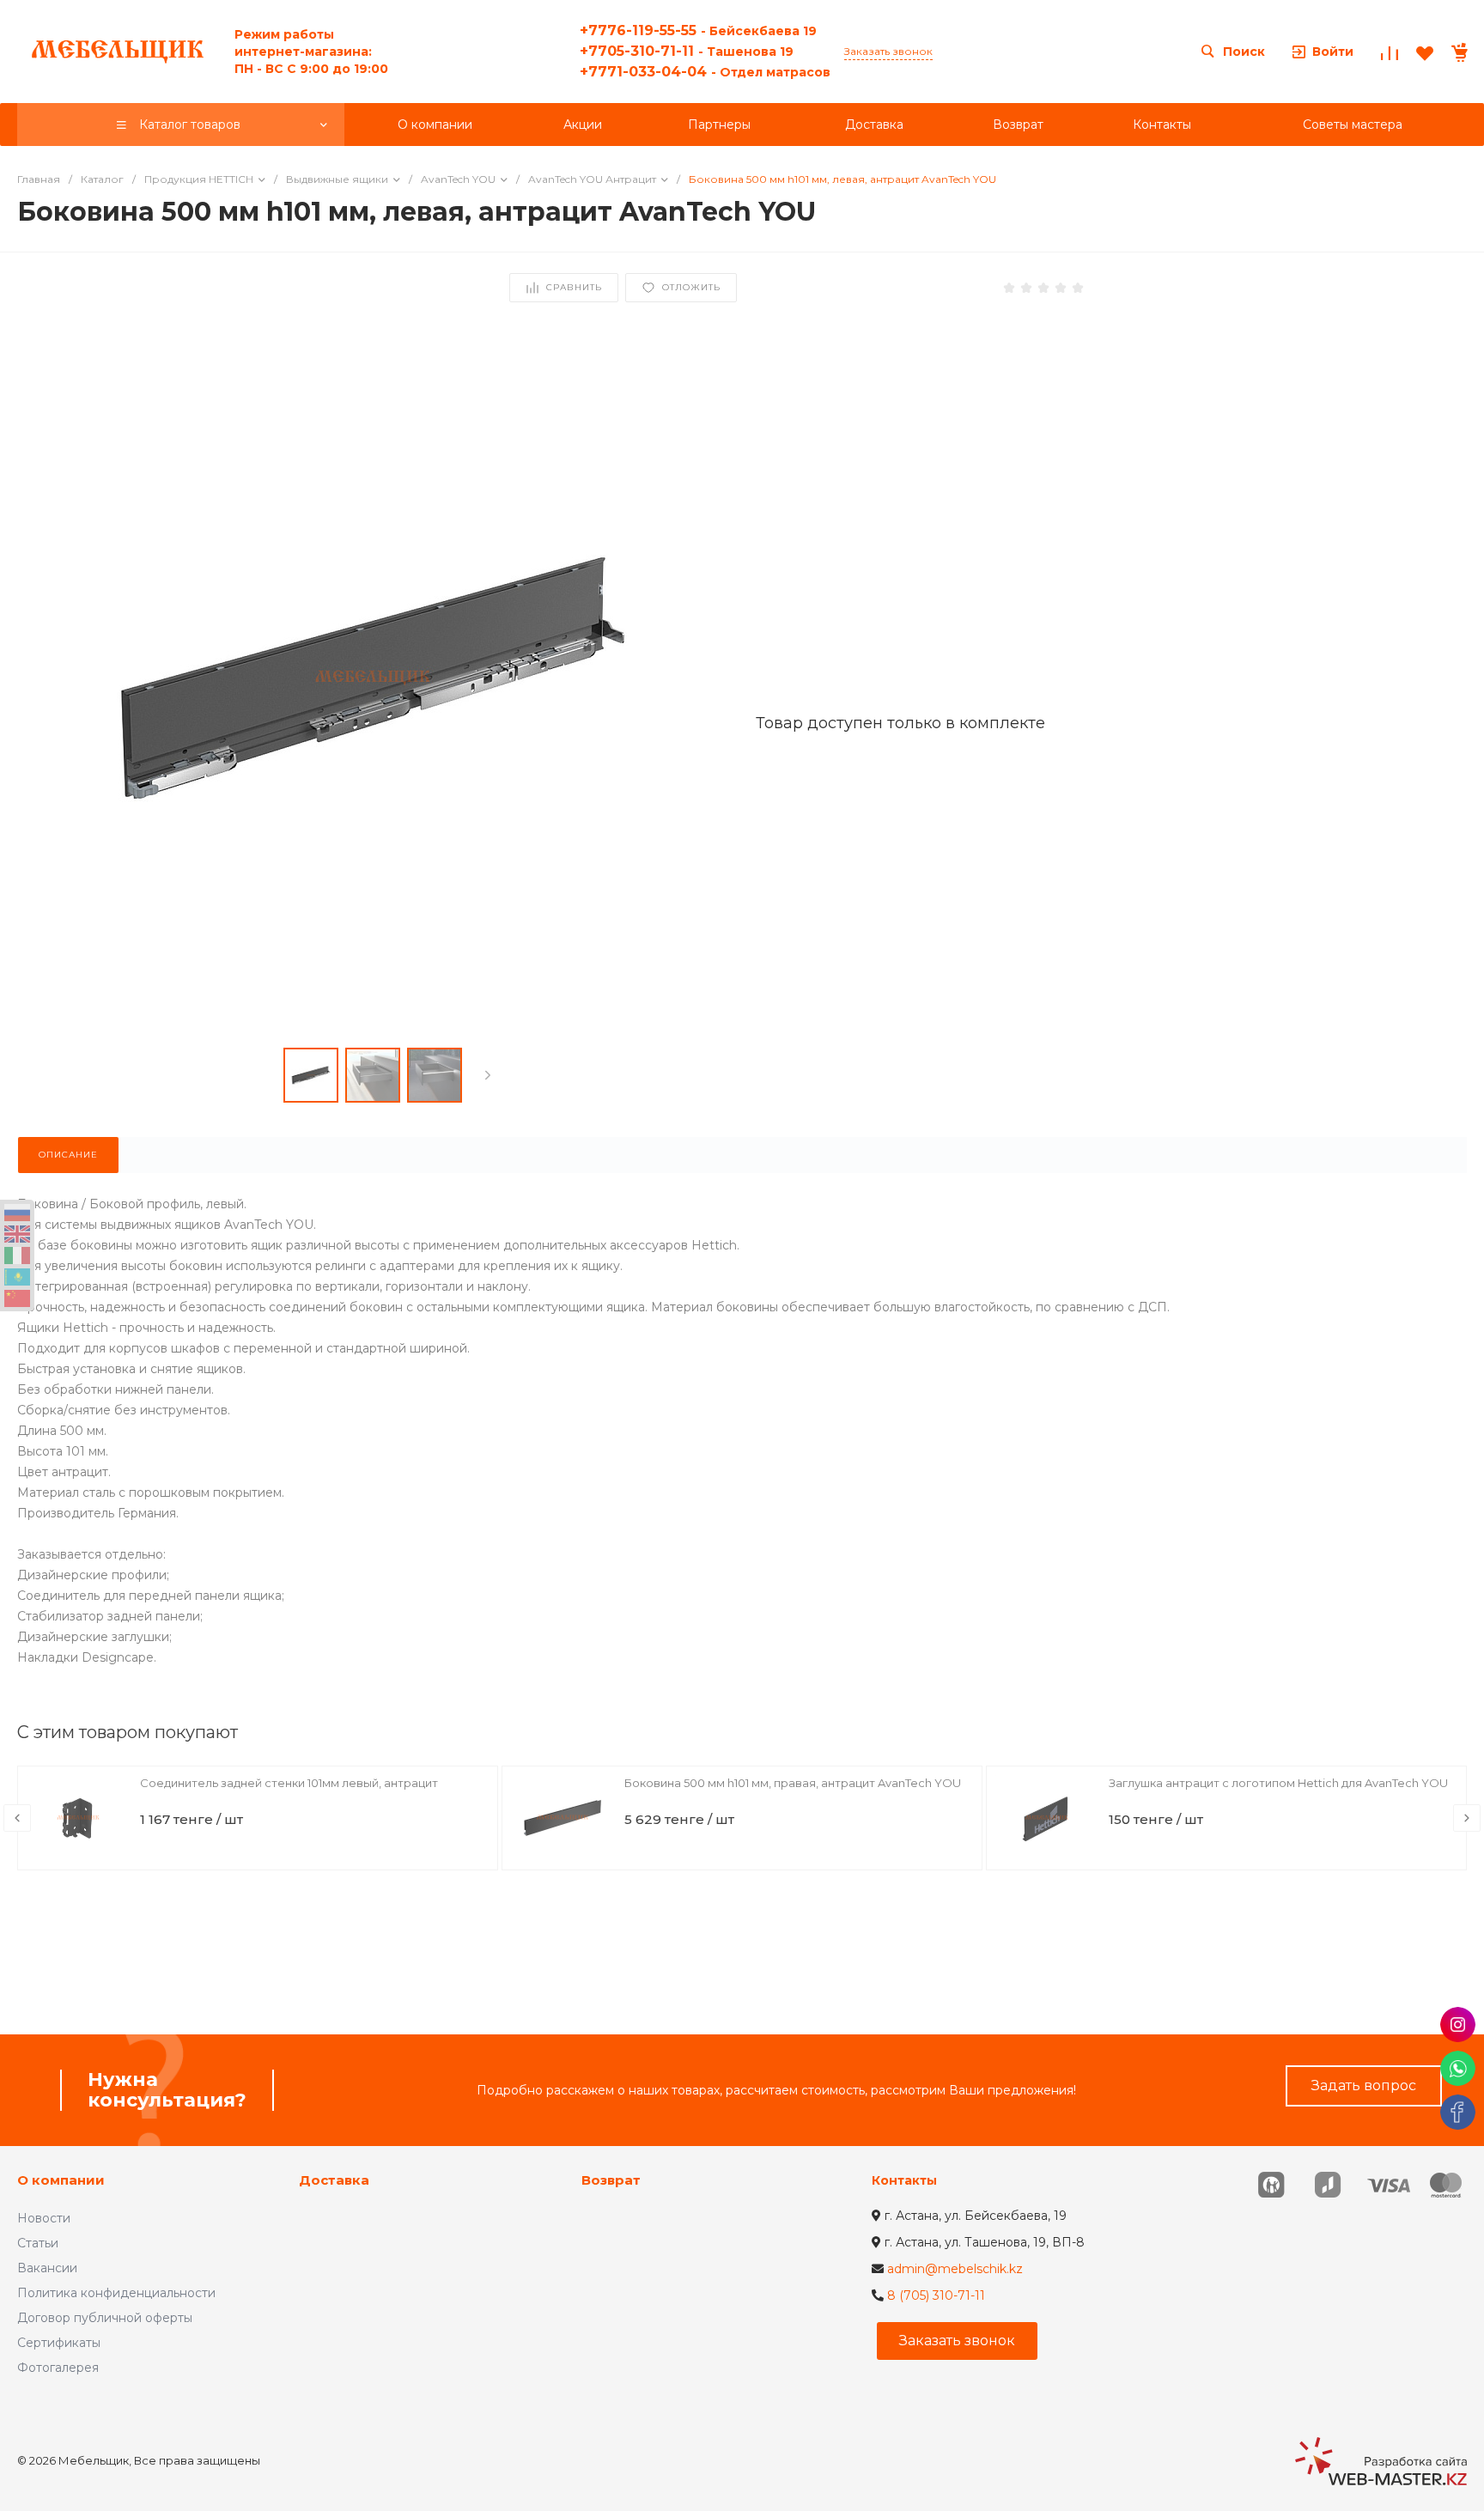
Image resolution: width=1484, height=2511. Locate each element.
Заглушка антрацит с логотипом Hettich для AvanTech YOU (1278, 1783)
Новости (44, 2218)
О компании (61, 2180)
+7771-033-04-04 (705, 72)
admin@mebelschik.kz (955, 2269)
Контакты (904, 2180)
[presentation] (488, 1075)
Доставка (334, 2180)
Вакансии (47, 2268)
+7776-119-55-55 (698, 30)
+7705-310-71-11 (687, 51)
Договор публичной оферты (105, 2318)
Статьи (38, 2243)
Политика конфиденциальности (116, 2293)
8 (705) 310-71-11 (936, 2295)
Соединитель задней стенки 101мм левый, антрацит (289, 1783)
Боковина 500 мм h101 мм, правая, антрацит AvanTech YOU (793, 1783)
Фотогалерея (58, 2368)
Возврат (611, 2180)
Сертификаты (59, 2343)
